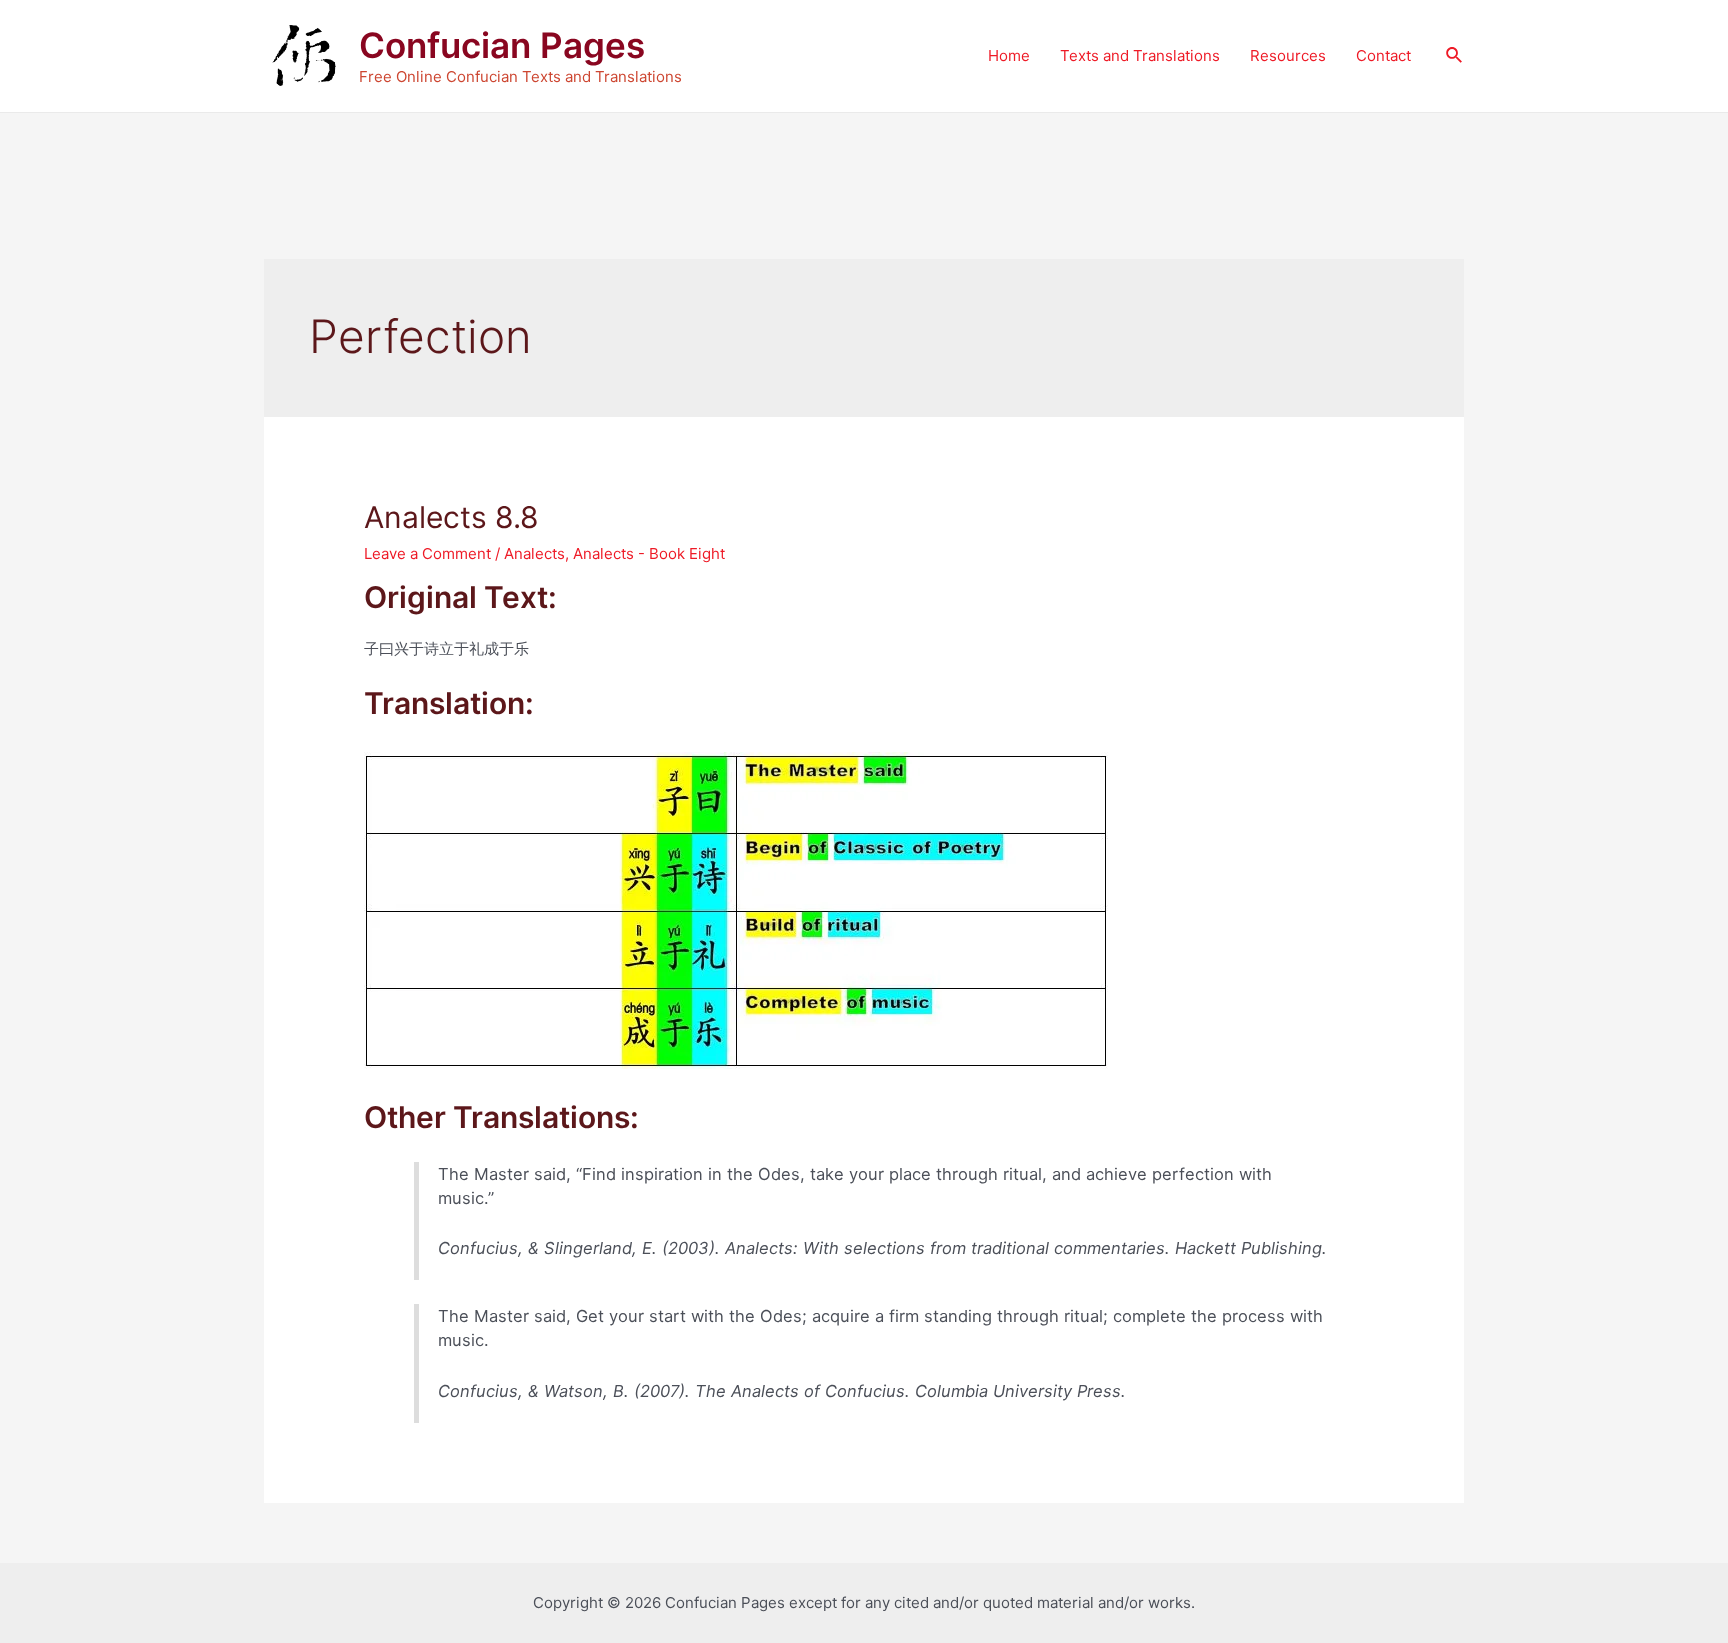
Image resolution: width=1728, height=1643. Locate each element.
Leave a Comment (427, 553)
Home (1009, 55)
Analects (534, 553)
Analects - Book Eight (649, 553)
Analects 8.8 (451, 517)
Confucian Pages (502, 45)
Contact (1383, 55)
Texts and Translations (1140, 55)
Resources (1288, 55)
